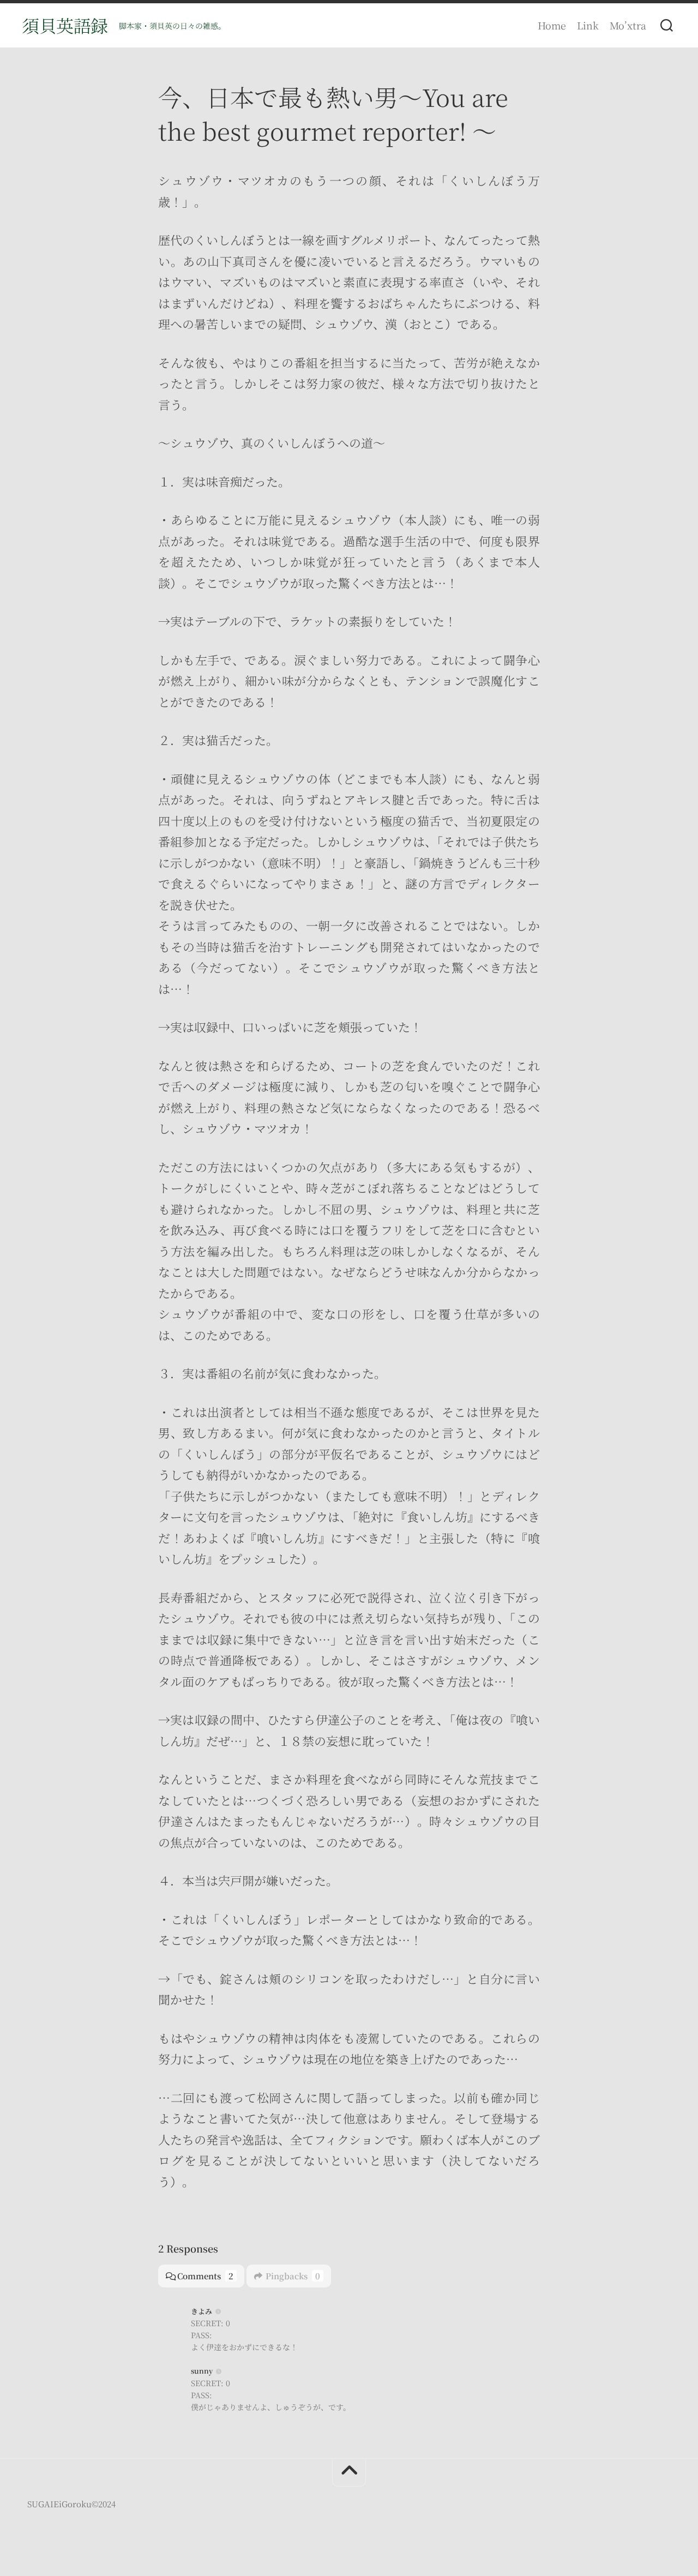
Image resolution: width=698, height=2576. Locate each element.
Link (588, 25)
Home (552, 25)
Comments (205, 2276)
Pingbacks (293, 2276)
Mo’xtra (628, 25)
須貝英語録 (65, 25)
